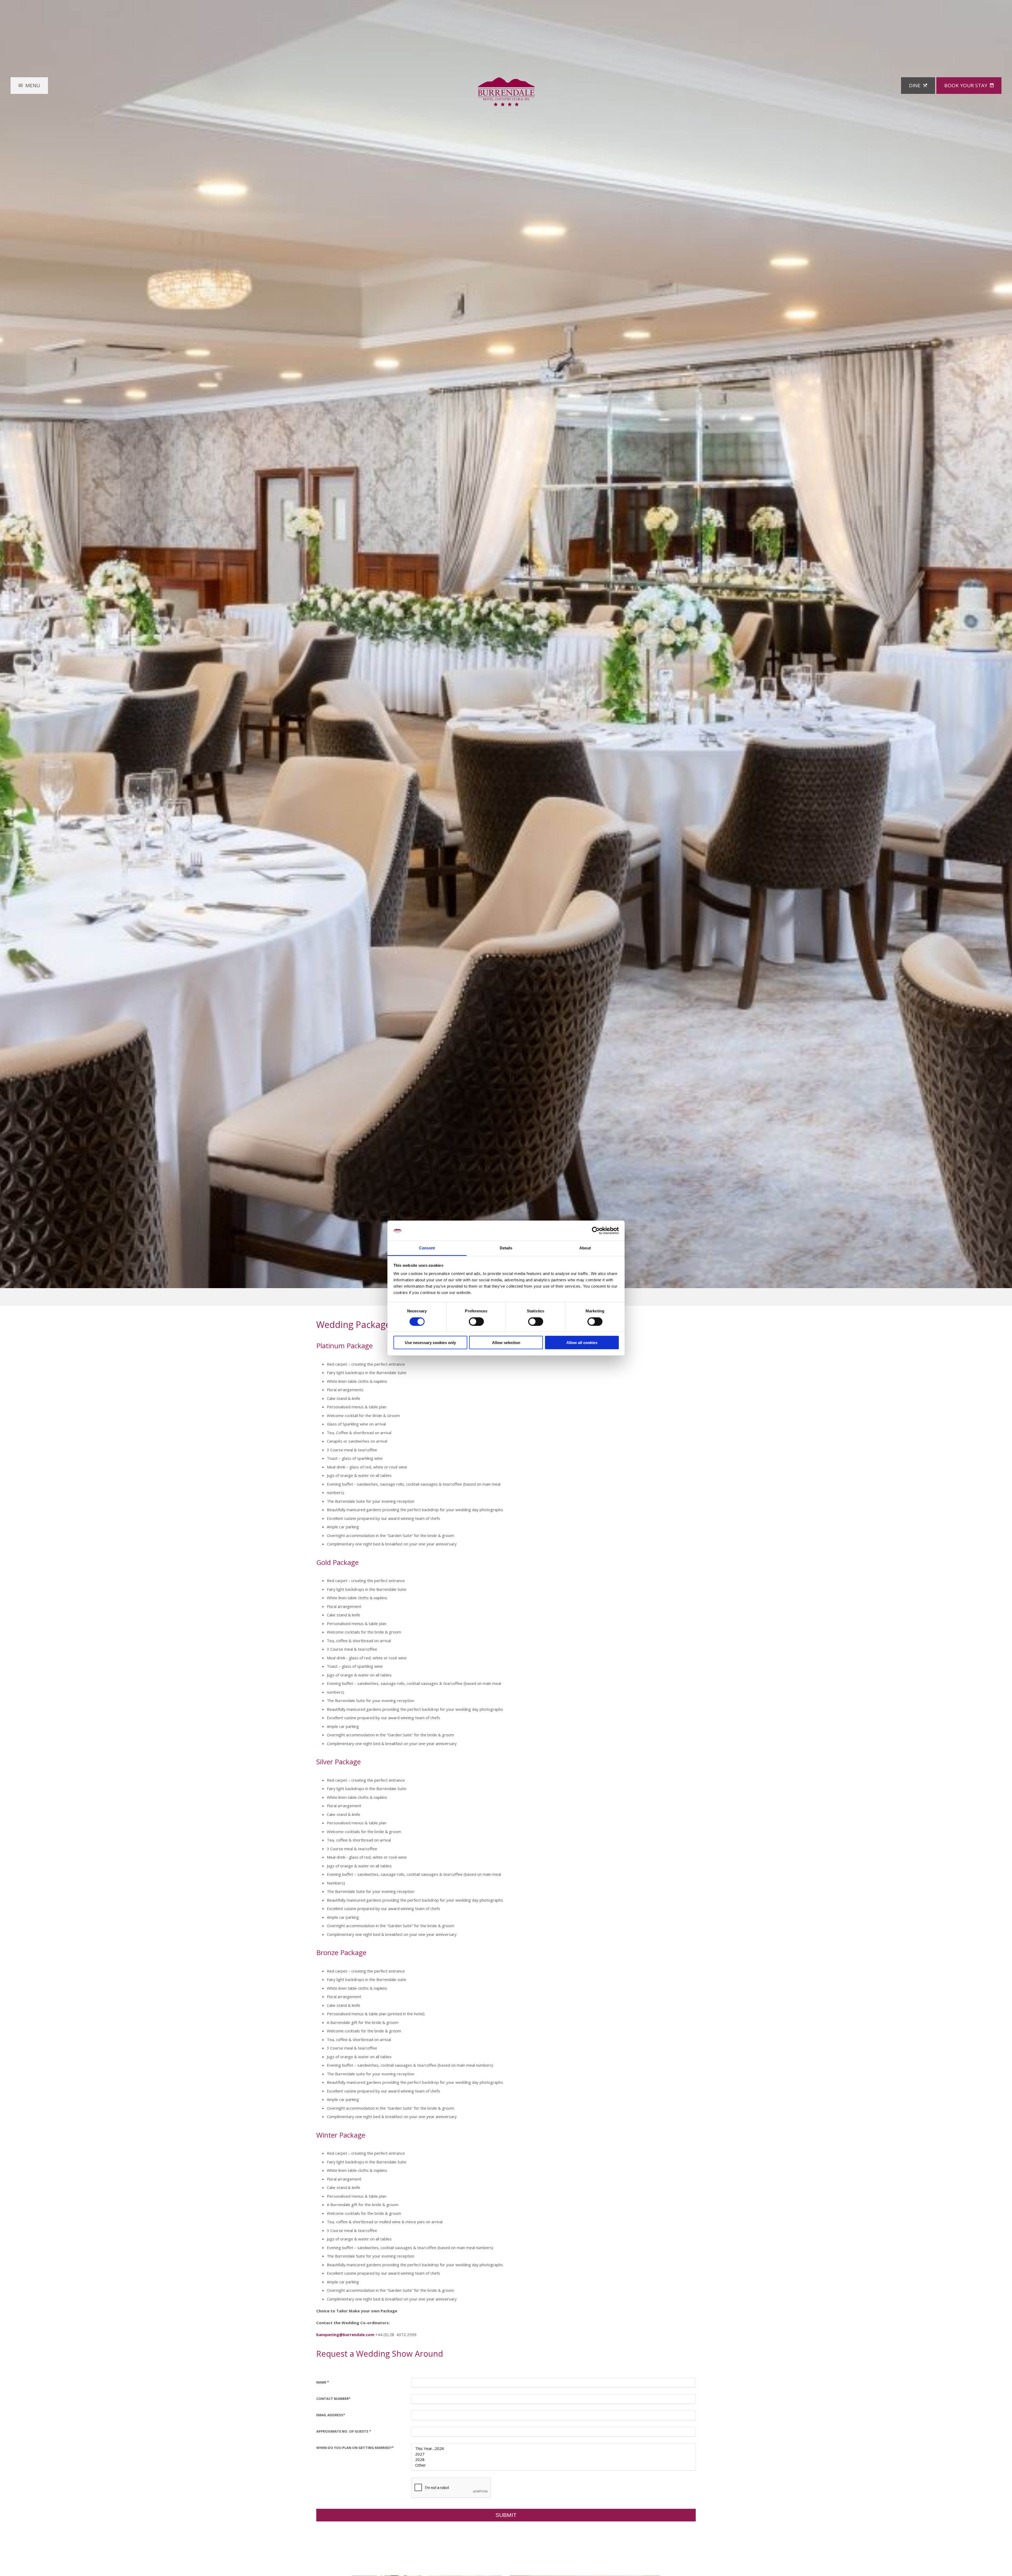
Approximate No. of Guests (344, 2431)
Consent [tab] (427, 1248)
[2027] (553, 2454)
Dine (915, 85)
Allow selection (506, 1343)
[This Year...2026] (553, 2449)
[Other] (553, 2465)
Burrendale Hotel (506, 92)
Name (323, 2382)
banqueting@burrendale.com (345, 2335)
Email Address (331, 2415)
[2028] (553, 2460)
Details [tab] (506, 1248)
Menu (33, 85)
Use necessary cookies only (430, 1343)
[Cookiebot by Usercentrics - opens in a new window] (596, 1231)
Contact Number (333, 2399)
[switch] (476, 1321)
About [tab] (585, 1248)
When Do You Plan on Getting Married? (355, 2448)
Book (966, 85)
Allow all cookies (582, 1343)
